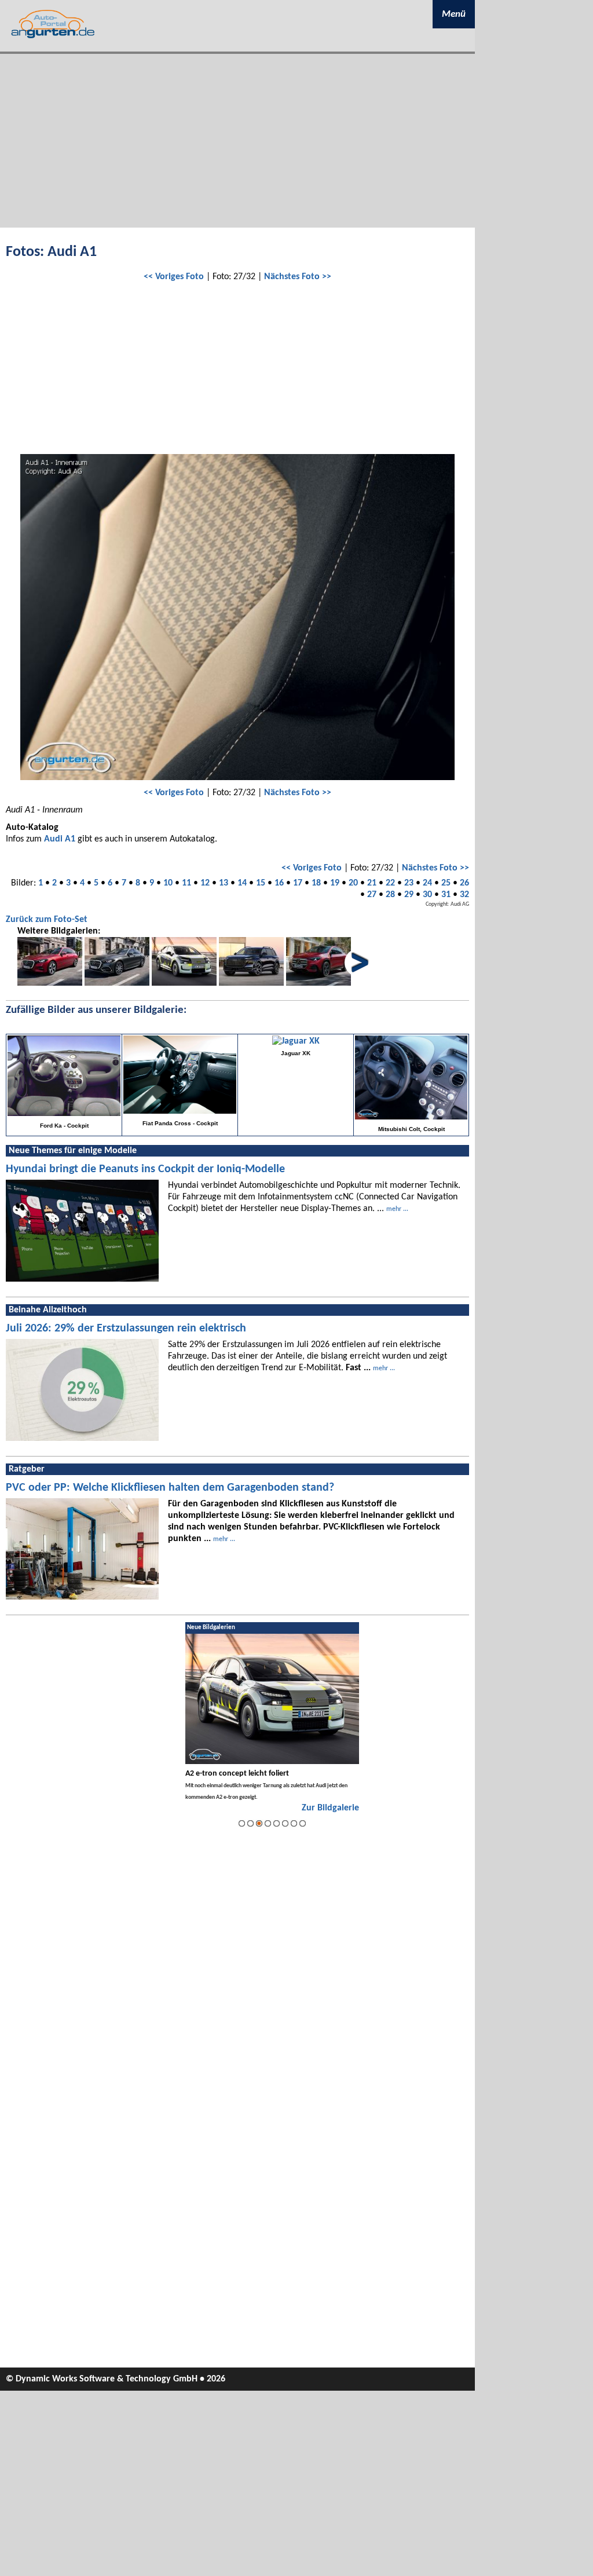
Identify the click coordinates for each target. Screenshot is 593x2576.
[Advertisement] (237, 141)
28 (390, 895)
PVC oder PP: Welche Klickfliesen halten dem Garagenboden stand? (170, 1488)
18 (316, 883)
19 (335, 883)
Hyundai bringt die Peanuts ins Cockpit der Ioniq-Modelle (145, 1169)
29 (409, 895)
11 (186, 883)
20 (353, 883)
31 (446, 895)
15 (261, 883)
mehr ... (397, 1209)
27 (372, 895)
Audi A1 (60, 839)
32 (464, 895)
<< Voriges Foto (174, 277)
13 (224, 883)
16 (279, 883)
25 (446, 883)
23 (409, 883)
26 (464, 883)
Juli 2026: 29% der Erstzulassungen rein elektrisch (126, 1329)
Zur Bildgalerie (330, 1808)
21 (372, 883)
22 (390, 883)
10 (168, 883)
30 (427, 895)
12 (205, 883)
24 (427, 883)
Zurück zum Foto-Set (47, 920)
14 (242, 883)
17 (298, 883)
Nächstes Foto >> (298, 277)
